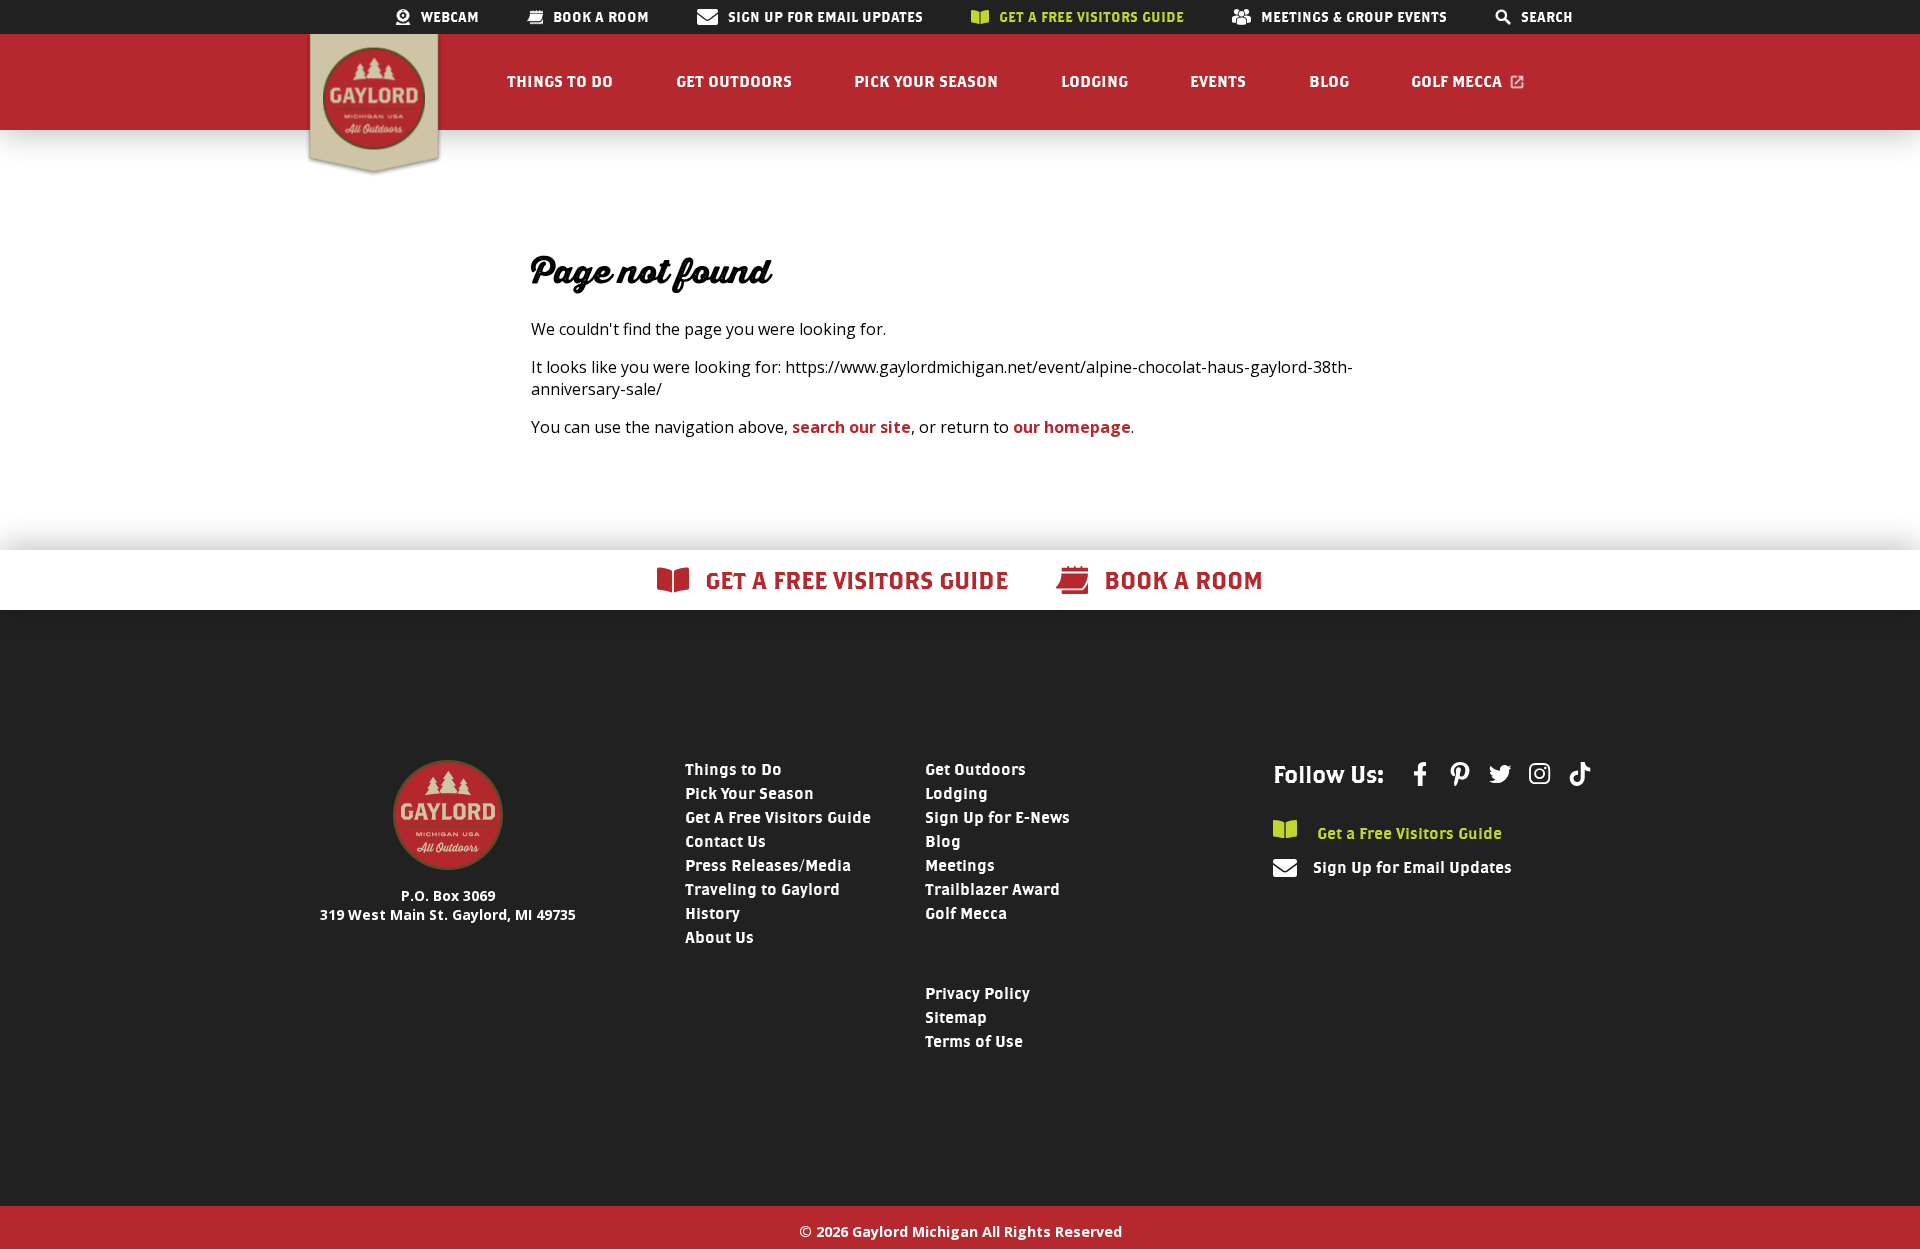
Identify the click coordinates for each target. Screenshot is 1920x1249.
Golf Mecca (1456, 81)
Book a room (601, 17)
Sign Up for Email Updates (825, 17)
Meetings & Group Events (1354, 17)
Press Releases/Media (768, 865)
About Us (719, 937)
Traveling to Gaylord (762, 889)
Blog (1329, 81)
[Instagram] (1540, 773)
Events (1218, 81)
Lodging (1094, 81)
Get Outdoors (734, 81)
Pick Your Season (926, 81)
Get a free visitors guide (1091, 17)
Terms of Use (974, 1041)
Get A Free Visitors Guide (778, 817)
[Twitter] (1500, 774)
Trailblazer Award (992, 889)
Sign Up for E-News (997, 817)
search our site (851, 427)
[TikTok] (1580, 774)
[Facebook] (1420, 774)
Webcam (450, 17)
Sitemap (956, 1017)
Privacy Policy (977, 993)
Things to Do (560, 81)
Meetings (960, 865)
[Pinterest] (1460, 774)
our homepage (1072, 427)
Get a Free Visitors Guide (1407, 832)
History (712, 913)
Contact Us (725, 841)
